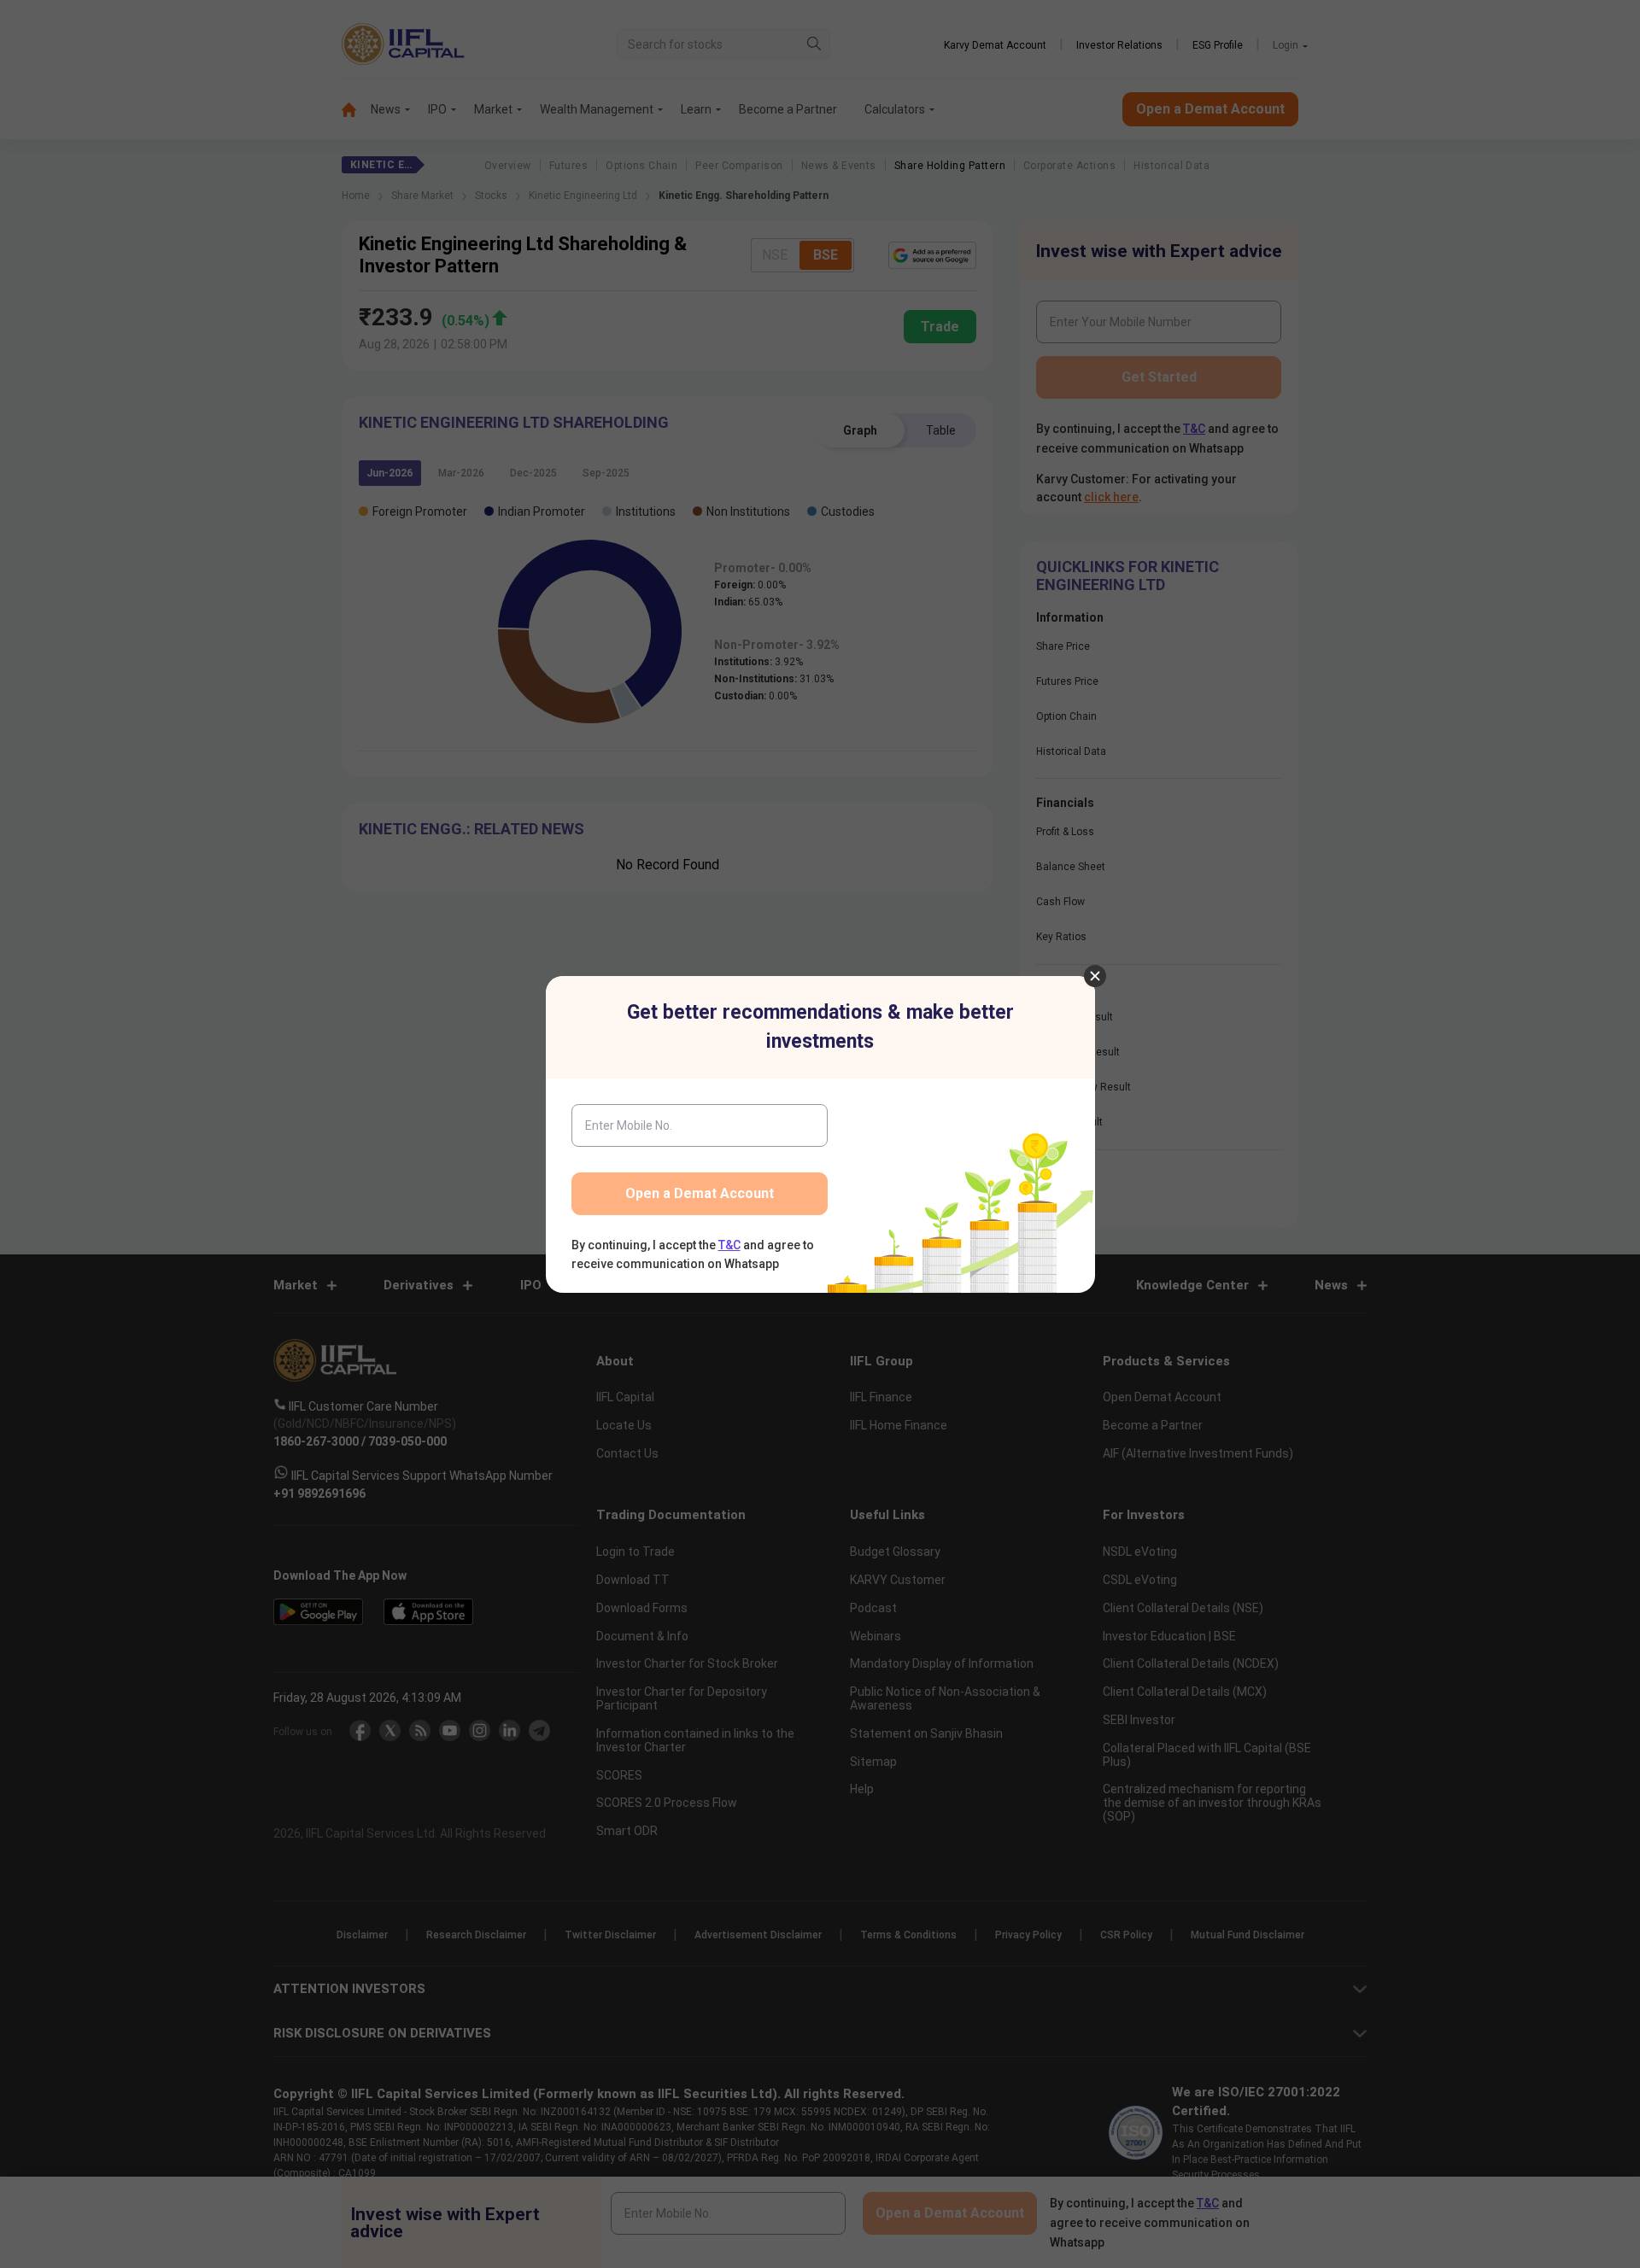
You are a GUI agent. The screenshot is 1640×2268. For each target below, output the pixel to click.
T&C (729, 1245)
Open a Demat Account (700, 1193)
